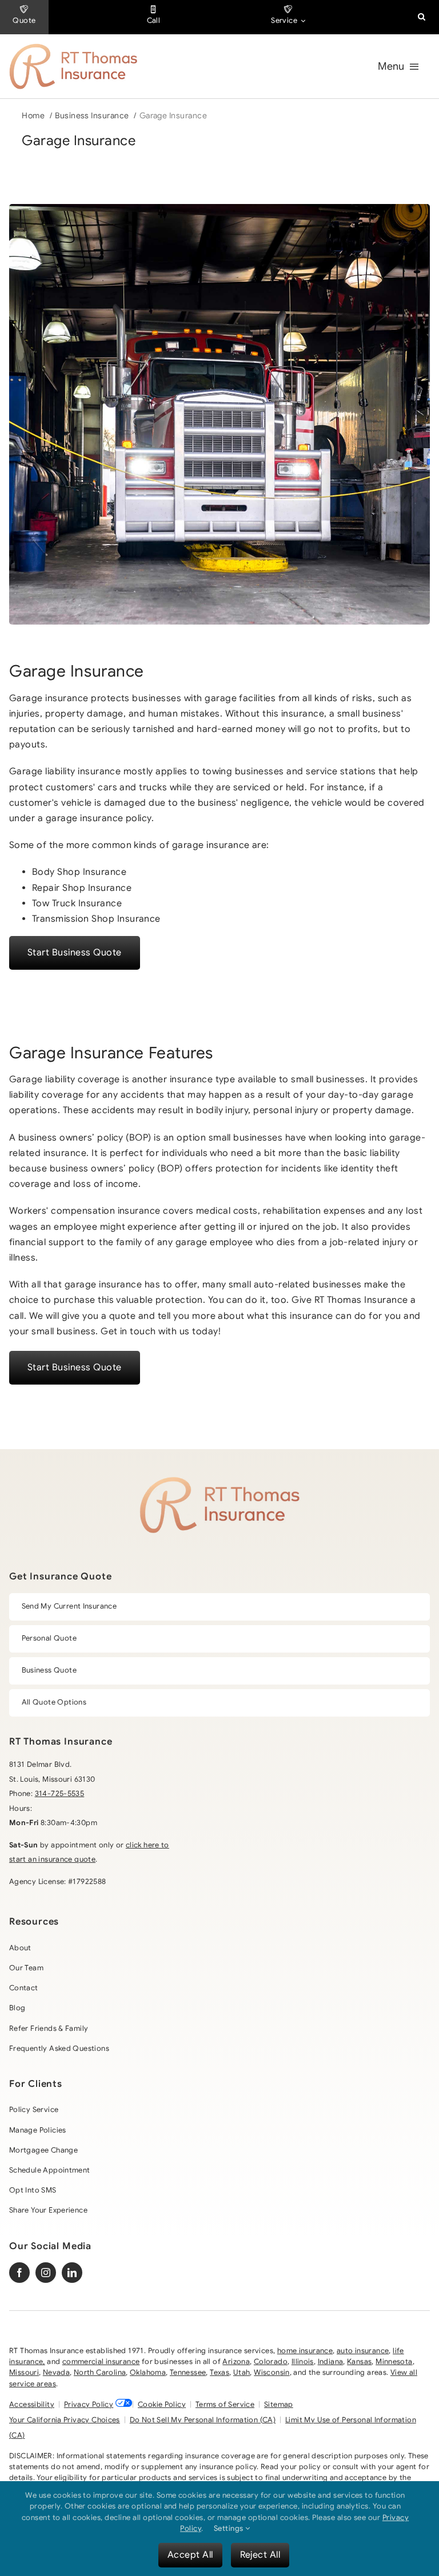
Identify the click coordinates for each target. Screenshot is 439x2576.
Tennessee (188, 2373)
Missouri (24, 2373)
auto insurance (363, 2351)
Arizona (236, 2362)
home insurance (305, 2351)
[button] (422, 17)
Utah (242, 2373)
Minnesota (394, 2362)
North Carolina (100, 2373)
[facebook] (19, 2273)
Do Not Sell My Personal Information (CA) (203, 2420)
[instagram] (46, 2273)
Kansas (359, 2362)
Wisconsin (272, 2373)
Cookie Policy (162, 2405)
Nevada (56, 2373)
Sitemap (279, 2405)
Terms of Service (225, 2405)
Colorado (271, 2362)
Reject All (260, 2555)
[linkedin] (72, 2273)
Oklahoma (148, 2373)
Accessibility (32, 2405)
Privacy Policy (89, 2405)
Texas (219, 2373)
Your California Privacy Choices (65, 2420)
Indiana (331, 2362)
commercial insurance (101, 2362)
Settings (230, 2528)
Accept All (190, 2555)
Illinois (303, 2362)
